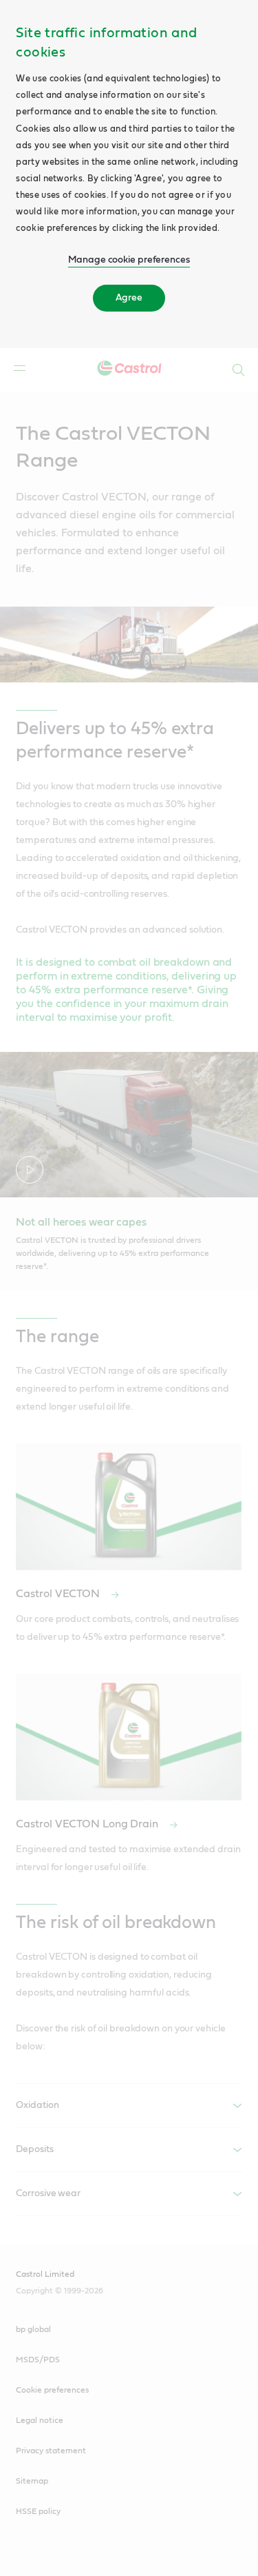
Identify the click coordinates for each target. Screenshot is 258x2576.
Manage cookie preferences (129, 260)
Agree (129, 298)
